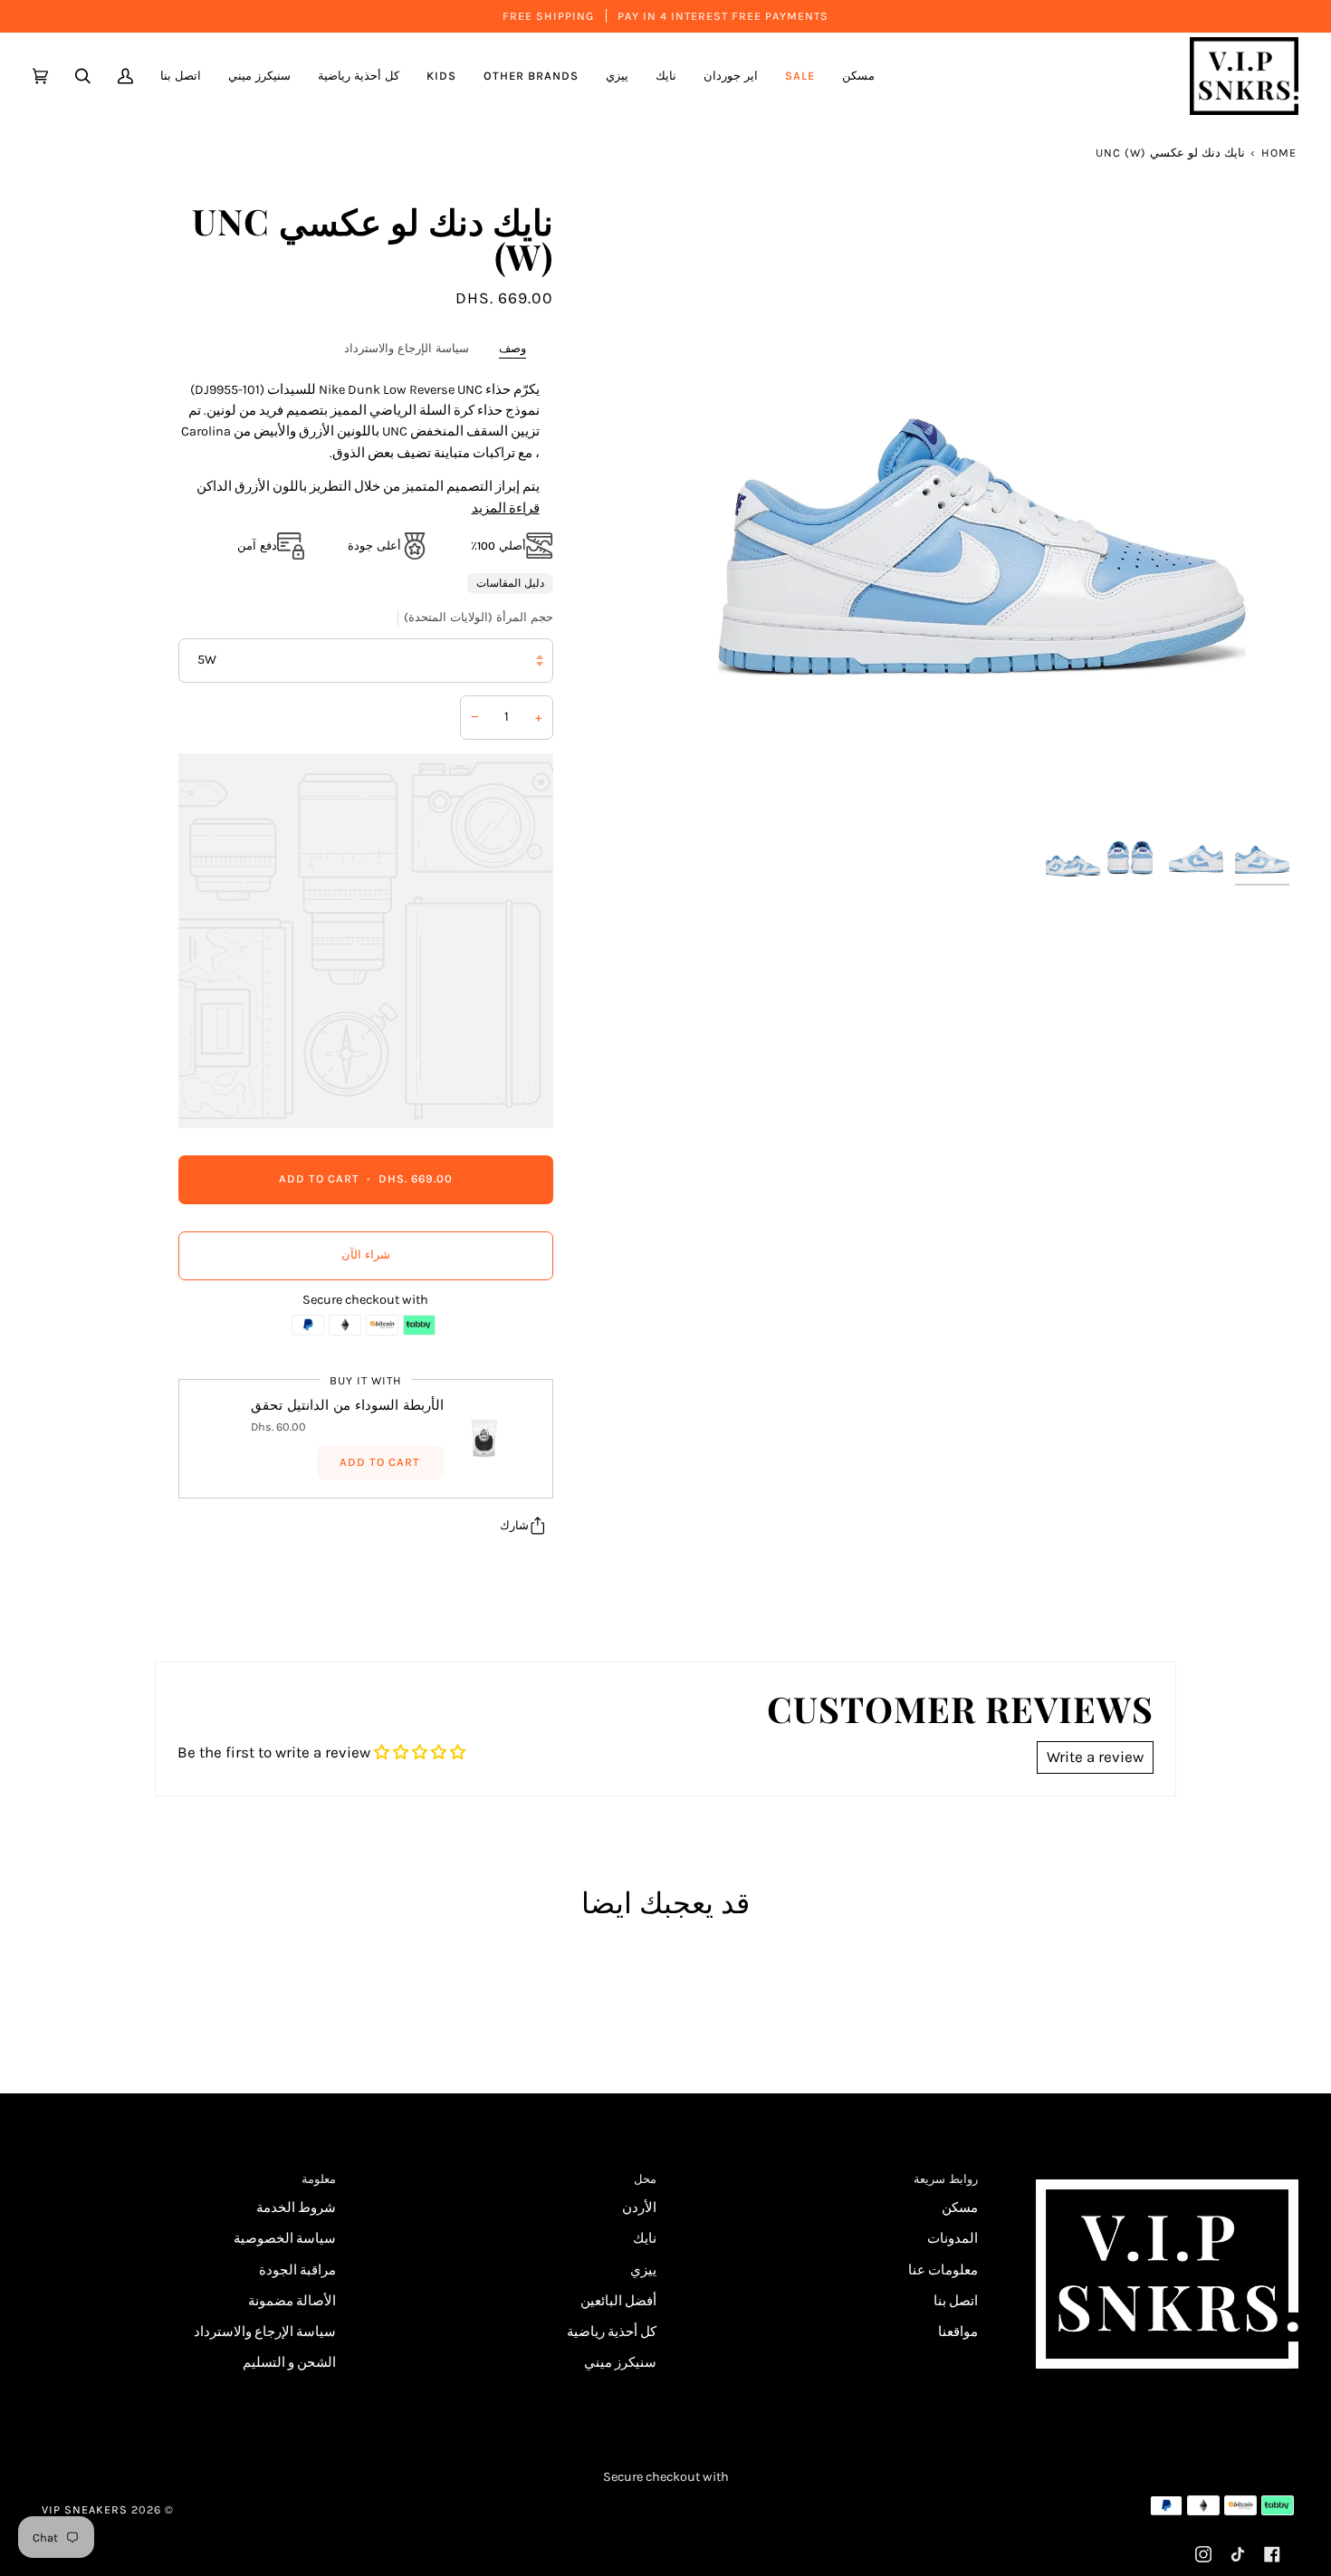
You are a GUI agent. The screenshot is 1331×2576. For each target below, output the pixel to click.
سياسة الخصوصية (285, 2239)
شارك (514, 1525)
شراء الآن (366, 1254)
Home (1279, 153)
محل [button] (645, 2179)
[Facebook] (1272, 2554)
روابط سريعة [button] (946, 2179)
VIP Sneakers (85, 2509)
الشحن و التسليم (289, 2363)
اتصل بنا (956, 2301)
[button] (731, 76)
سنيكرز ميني (620, 2363)
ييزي (643, 2270)
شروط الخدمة (296, 2208)
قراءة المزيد (506, 508)
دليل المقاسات (510, 583)
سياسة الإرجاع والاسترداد (407, 348)
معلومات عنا (943, 2270)
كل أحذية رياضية (612, 2332)
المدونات (953, 2239)
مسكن (960, 2208)
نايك (645, 2239)
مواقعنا (958, 2332)
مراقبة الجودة (297, 2270)
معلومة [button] (319, 2179)
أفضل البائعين (618, 2301)
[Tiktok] (1238, 2554)
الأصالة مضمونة (292, 2301)
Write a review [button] (1095, 1757)
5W (207, 660)
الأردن (639, 2208)
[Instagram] (1203, 2554)
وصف (512, 348)
